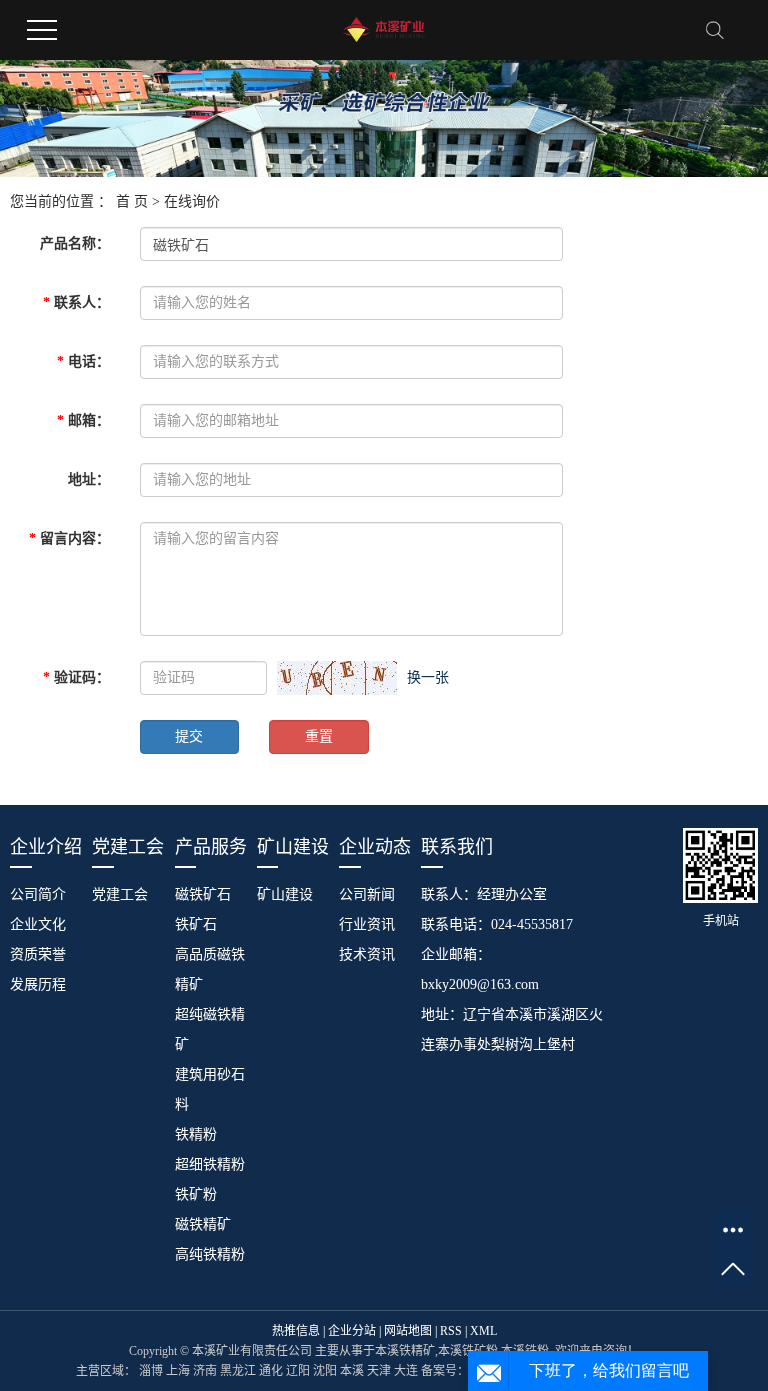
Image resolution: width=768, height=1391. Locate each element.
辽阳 (298, 1371)
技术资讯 (367, 954)
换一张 (428, 677)
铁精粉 (196, 1134)
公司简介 (38, 894)
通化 (271, 1371)
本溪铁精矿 (405, 1351)
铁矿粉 (196, 1194)
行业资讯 (367, 924)
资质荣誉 (38, 954)
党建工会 (120, 894)
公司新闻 (367, 894)
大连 (406, 1371)
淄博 (151, 1371)
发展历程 (38, 984)
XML (483, 1331)
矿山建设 (285, 894)
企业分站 (352, 1331)
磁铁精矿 (203, 1224)
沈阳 (325, 1371)
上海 (178, 1371)
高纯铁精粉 (210, 1254)
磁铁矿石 (203, 894)
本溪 (352, 1371)
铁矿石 (196, 924)
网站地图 (408, 1331)
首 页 (132, 201)
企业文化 (38, 924)
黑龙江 (238, 1371)
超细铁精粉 (210, 1164)
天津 (379, 1371)
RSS (451, 1331)
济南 (205, 1371)
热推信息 (296, 1331)
